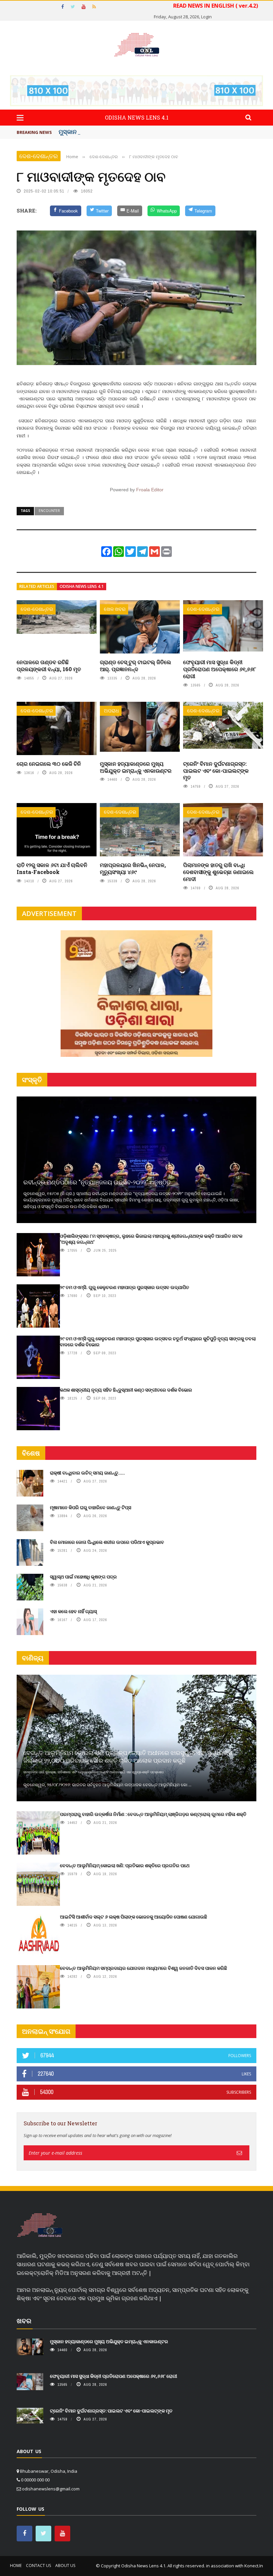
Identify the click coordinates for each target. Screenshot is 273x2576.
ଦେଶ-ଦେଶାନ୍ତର (39, 156)
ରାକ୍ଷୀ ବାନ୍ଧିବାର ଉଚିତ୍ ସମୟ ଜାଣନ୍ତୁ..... (87, 1473)
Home (16, 2566)
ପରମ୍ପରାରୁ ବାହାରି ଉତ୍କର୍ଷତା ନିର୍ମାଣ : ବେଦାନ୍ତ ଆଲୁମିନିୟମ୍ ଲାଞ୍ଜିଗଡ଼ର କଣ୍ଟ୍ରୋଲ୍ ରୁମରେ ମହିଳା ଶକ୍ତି (153, 1814)
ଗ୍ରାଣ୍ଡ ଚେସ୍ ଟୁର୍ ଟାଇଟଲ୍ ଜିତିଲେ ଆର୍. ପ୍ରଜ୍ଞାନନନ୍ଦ (136, 665)
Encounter (49, 511)
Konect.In (254, 2566)
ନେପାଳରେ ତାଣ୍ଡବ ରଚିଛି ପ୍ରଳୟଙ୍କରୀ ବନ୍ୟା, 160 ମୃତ (49, 665)
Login (206, 17)
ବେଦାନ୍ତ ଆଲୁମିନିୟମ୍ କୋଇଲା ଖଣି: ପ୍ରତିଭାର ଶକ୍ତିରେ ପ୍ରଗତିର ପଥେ (125, 1865)
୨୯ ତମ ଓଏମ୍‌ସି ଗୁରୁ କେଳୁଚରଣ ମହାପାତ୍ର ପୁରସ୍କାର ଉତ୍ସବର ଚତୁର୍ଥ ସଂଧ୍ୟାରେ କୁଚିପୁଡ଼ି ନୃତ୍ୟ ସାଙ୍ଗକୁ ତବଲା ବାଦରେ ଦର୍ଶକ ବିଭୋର (158, 1341)
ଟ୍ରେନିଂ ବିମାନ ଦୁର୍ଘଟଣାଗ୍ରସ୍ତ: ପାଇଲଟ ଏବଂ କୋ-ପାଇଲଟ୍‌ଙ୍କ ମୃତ (216, 771)
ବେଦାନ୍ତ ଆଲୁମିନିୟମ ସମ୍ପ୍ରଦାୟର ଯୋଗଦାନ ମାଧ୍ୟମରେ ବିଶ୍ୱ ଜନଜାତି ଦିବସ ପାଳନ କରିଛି (143, 1968)
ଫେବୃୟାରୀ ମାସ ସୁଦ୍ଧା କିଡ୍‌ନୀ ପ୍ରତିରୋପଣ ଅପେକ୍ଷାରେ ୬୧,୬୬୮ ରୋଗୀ (220, 669)
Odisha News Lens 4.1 (82, 586)
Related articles (37, 586)
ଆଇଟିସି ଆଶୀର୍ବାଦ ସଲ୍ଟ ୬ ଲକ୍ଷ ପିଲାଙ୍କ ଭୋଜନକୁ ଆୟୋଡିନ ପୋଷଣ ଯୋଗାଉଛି (134, 1917)
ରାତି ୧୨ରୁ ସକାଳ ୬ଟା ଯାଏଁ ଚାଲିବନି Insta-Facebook (52, 868)
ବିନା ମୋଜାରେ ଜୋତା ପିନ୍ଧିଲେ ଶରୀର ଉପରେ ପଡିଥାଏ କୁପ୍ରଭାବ (107, 1542)
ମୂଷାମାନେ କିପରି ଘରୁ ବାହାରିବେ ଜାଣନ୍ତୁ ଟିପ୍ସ (91, 1507)
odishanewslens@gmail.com (51, 2489)
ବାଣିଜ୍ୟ (33, 1658)
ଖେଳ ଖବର (115, 609)
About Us (65, 2566)
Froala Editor (150, 490)
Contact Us (38, 2566)
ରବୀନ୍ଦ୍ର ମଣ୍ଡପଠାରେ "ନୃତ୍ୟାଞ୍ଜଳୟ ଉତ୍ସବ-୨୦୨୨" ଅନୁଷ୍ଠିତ (97, 1182)
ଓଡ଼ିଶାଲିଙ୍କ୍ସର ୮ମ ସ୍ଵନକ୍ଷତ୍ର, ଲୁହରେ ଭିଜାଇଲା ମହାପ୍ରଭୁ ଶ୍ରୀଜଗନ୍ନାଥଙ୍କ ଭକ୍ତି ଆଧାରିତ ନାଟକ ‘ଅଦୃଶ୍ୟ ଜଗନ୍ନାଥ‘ (151, 1239)
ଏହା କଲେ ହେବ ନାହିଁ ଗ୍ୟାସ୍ (73, 1611)
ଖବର (24, 2321)
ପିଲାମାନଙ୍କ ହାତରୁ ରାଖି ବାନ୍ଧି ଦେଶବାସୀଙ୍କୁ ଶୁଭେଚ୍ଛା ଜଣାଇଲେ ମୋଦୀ (218, 872)
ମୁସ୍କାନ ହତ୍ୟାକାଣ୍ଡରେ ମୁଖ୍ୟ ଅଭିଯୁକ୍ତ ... (110, 132)
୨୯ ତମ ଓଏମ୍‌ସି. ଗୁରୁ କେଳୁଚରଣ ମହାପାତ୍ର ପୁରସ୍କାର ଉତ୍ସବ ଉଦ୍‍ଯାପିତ (125, 1287)
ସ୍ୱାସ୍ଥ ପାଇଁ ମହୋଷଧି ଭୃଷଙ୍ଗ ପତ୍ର (83, 1577)
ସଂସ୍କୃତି (32, 1080)
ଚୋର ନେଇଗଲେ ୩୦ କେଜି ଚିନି (49, 764)
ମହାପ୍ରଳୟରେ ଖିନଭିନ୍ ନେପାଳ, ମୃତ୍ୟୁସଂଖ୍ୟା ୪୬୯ (133, 868)
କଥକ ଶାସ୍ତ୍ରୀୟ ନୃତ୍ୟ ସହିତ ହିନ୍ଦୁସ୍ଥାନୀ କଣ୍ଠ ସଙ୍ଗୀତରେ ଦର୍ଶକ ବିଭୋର (126, 1390)
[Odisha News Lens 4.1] (40, 2225)
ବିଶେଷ (31, 1453)
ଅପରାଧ (111, 711)
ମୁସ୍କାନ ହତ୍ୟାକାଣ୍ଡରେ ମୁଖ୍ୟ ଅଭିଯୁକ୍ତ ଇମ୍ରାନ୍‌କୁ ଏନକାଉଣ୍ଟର (136, 767)
